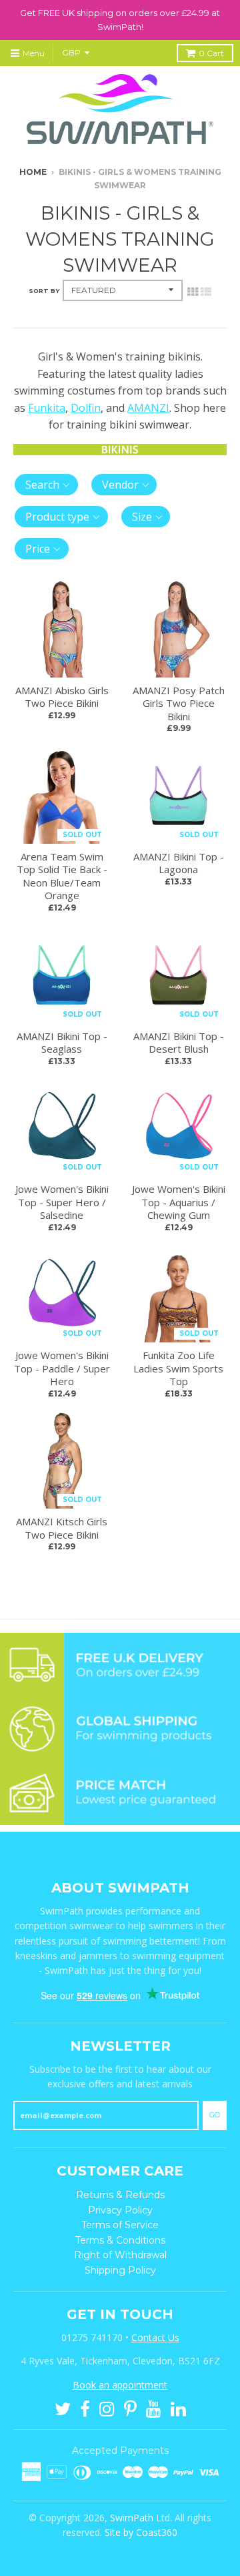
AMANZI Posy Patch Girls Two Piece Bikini (179, 703)
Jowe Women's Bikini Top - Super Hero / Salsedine (62, 1202)
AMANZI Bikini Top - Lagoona (179, 863)
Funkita (47, 408)
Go (215, 2115)
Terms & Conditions (120, 2240)
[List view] (206, 290)
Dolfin (86, 408)
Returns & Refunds (120, 2195)
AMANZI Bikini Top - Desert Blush (179, 1043)
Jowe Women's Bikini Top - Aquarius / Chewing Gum (179, 1202)
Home (33, 172)
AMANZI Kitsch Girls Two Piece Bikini (62, 1528)
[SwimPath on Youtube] (154, 2408)
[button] (46, 485)
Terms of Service (120, 2225)
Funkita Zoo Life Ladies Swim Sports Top (178, 1368)
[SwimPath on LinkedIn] (178, 2408)
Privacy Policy (120, 2210)
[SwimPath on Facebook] (85, 2408)
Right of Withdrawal (120, 2255)
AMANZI (148, 408)
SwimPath (132, 2518)
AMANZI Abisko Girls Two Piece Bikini (62, 697)
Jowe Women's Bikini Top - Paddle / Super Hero (62, 1368)
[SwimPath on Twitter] (63, 2408)
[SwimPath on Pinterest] (130, 2408)
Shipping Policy (120, 2270)
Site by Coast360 (141, 2532)
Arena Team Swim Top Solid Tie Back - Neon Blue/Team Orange (62, 876)
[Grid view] (193, 290)
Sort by (44, 291)
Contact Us (155, 2337)
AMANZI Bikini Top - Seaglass (62, 1043)
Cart (211, 53)
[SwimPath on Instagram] (107, 2408)
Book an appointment (120, 2385)
